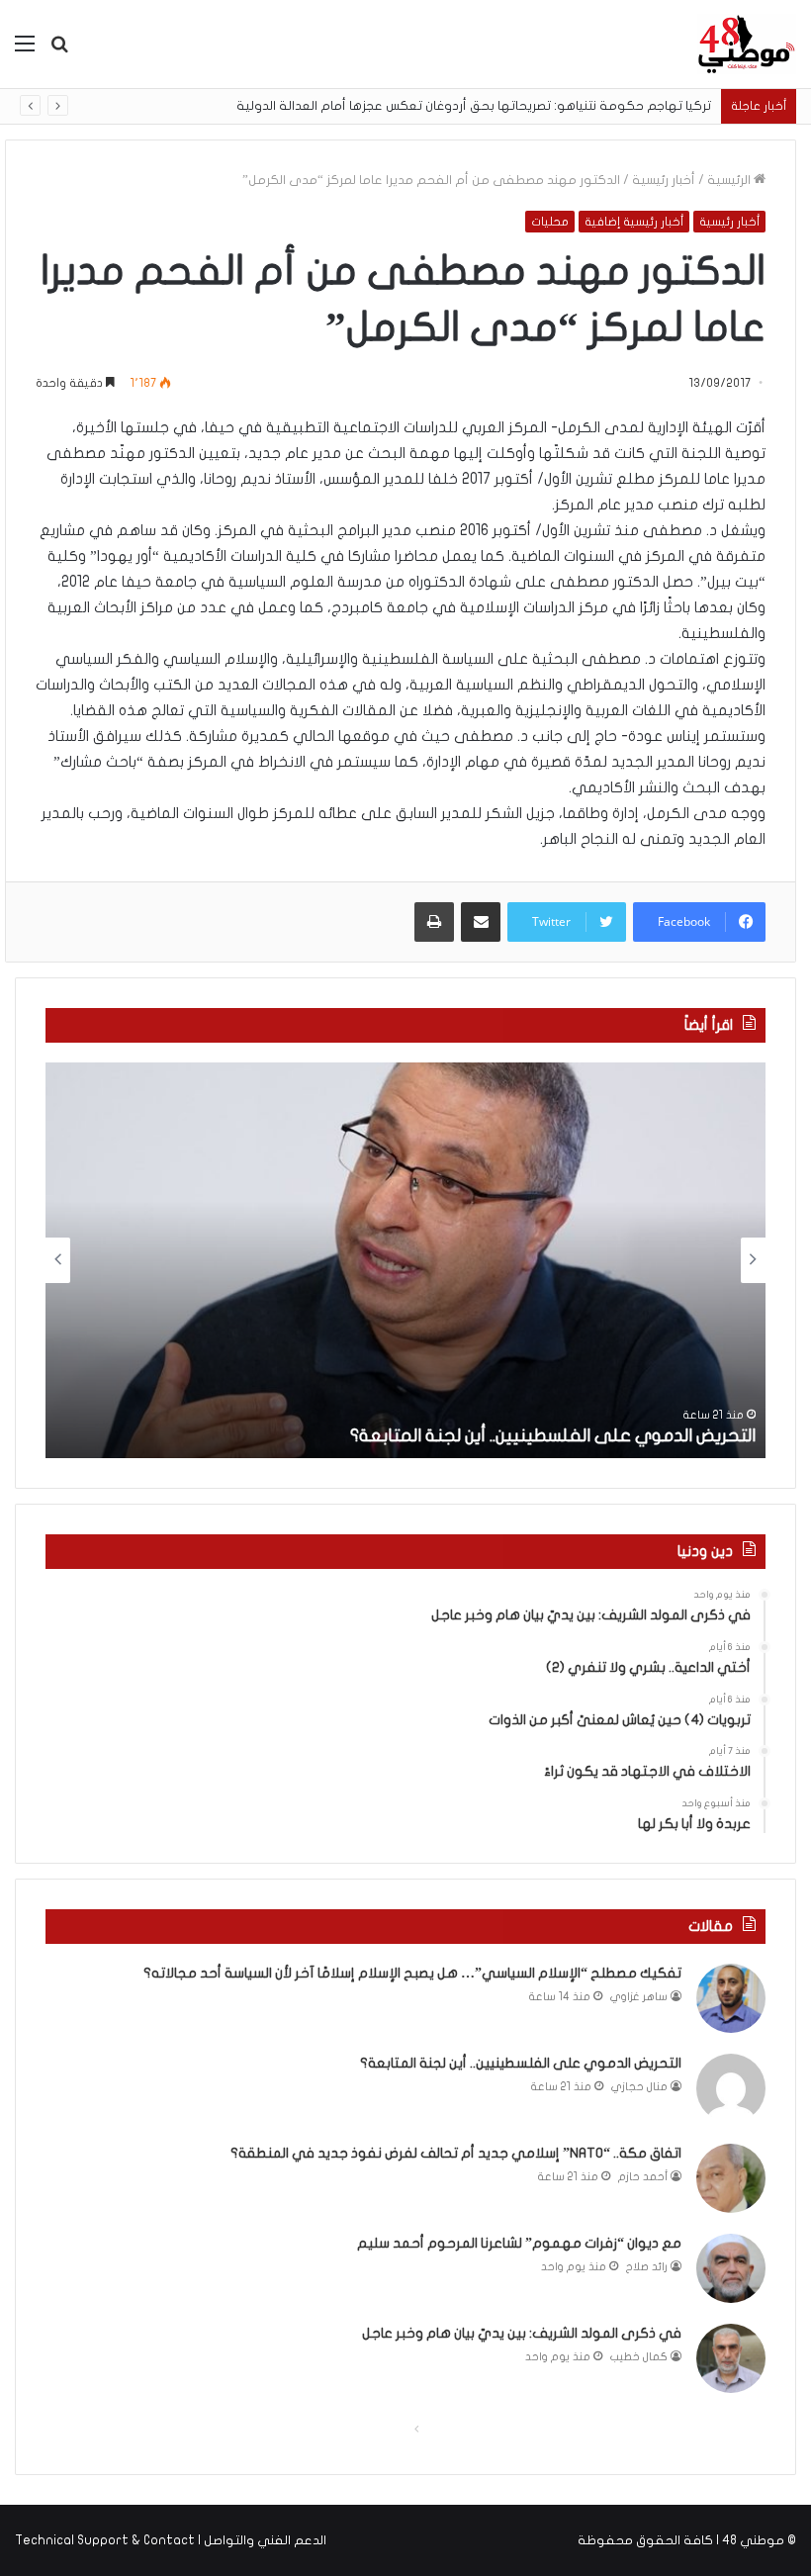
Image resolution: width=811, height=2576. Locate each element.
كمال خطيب (639, 2357)
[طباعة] (434, 922)
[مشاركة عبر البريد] (481, 922)
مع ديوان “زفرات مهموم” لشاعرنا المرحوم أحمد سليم (519, 2243)
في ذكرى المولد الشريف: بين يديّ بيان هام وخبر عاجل (522, 2333)
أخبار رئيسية (664, 180)
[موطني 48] (747, 44)
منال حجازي (639, 2087)
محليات (550, 222)
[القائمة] (25, 51)
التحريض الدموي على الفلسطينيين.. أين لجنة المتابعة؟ (553, 1436)
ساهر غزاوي (639, 1997)
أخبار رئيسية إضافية (634, 222)
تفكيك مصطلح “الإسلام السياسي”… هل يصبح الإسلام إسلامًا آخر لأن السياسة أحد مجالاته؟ (412, 1973)
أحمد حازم (643, 2177)
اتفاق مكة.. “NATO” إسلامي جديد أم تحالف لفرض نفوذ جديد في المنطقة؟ (456, 2153)
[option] (405, 1260)
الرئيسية (730, 180)
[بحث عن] (59, 51)
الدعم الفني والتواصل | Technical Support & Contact (171, 2540)
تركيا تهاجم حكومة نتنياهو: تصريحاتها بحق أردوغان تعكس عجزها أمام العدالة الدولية (474, 106)
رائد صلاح (647, 2267)
